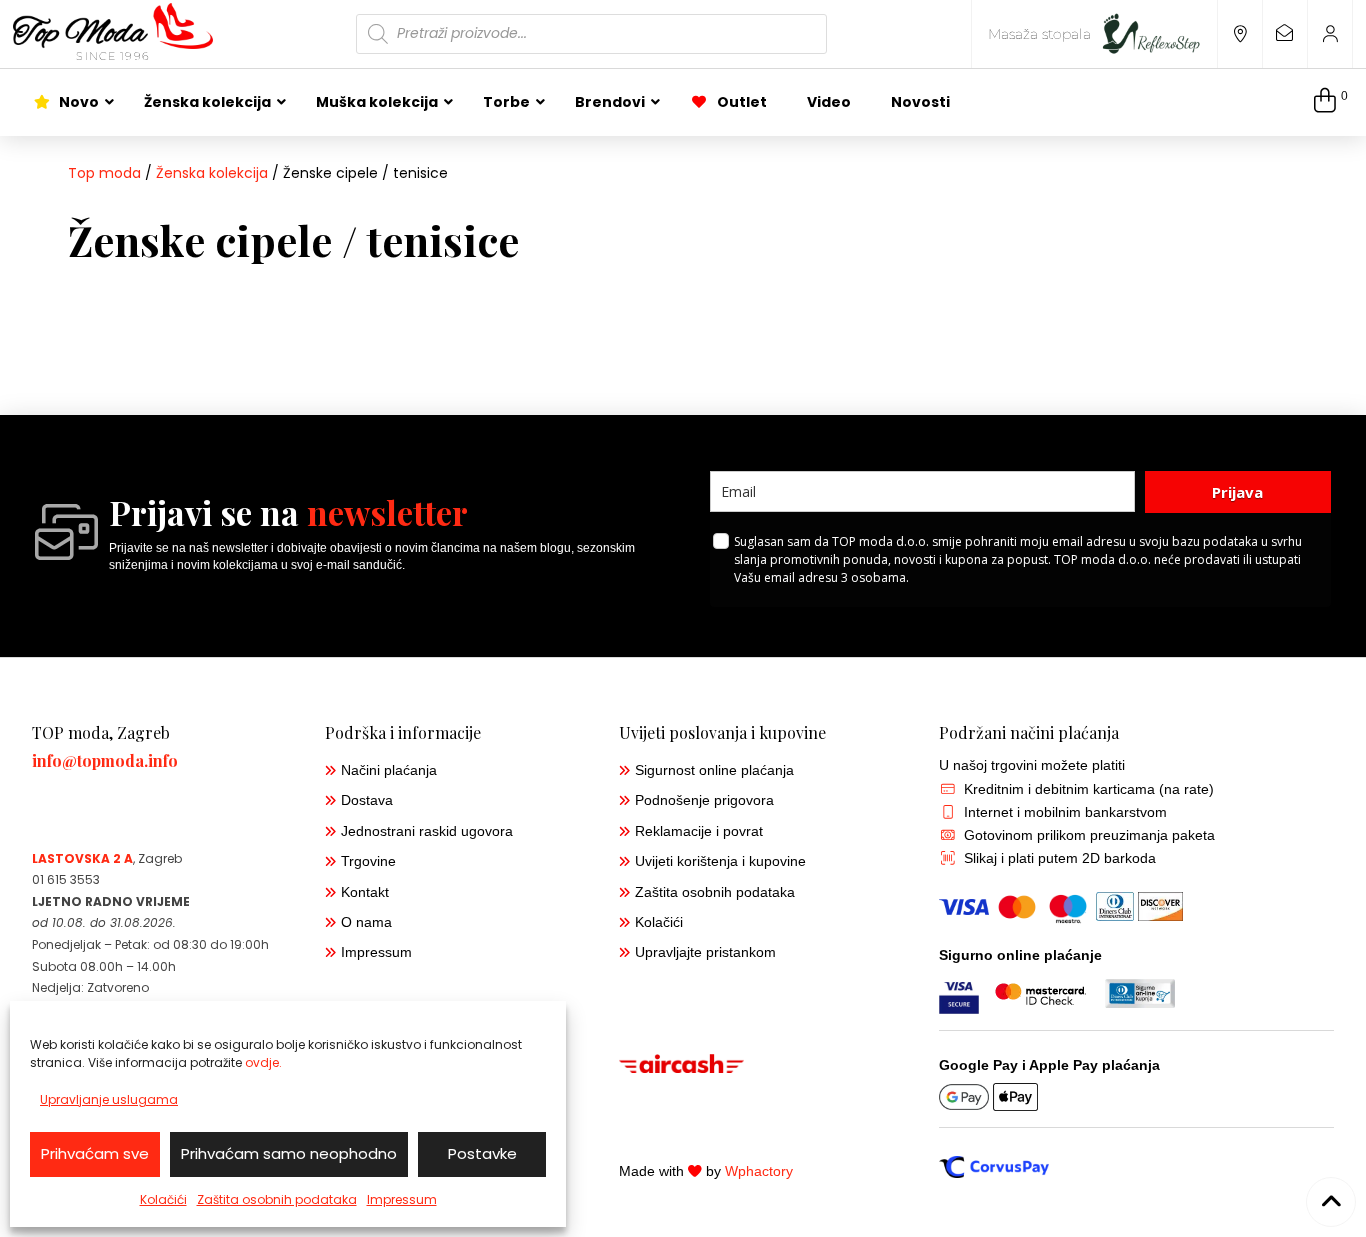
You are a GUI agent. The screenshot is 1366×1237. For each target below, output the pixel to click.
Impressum (402, 1199)
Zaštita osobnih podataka (277, 1199)
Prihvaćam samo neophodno (289, 1153)
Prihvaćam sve (95, 1153)
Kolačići (163, 1199)
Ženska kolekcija (212, 173)
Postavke (482, 1153)
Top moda (104, 173)
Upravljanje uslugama (109, 1099)
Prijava (1237, 492)
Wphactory (759, 1171)
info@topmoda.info (105, 760)
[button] (1331, 102)
